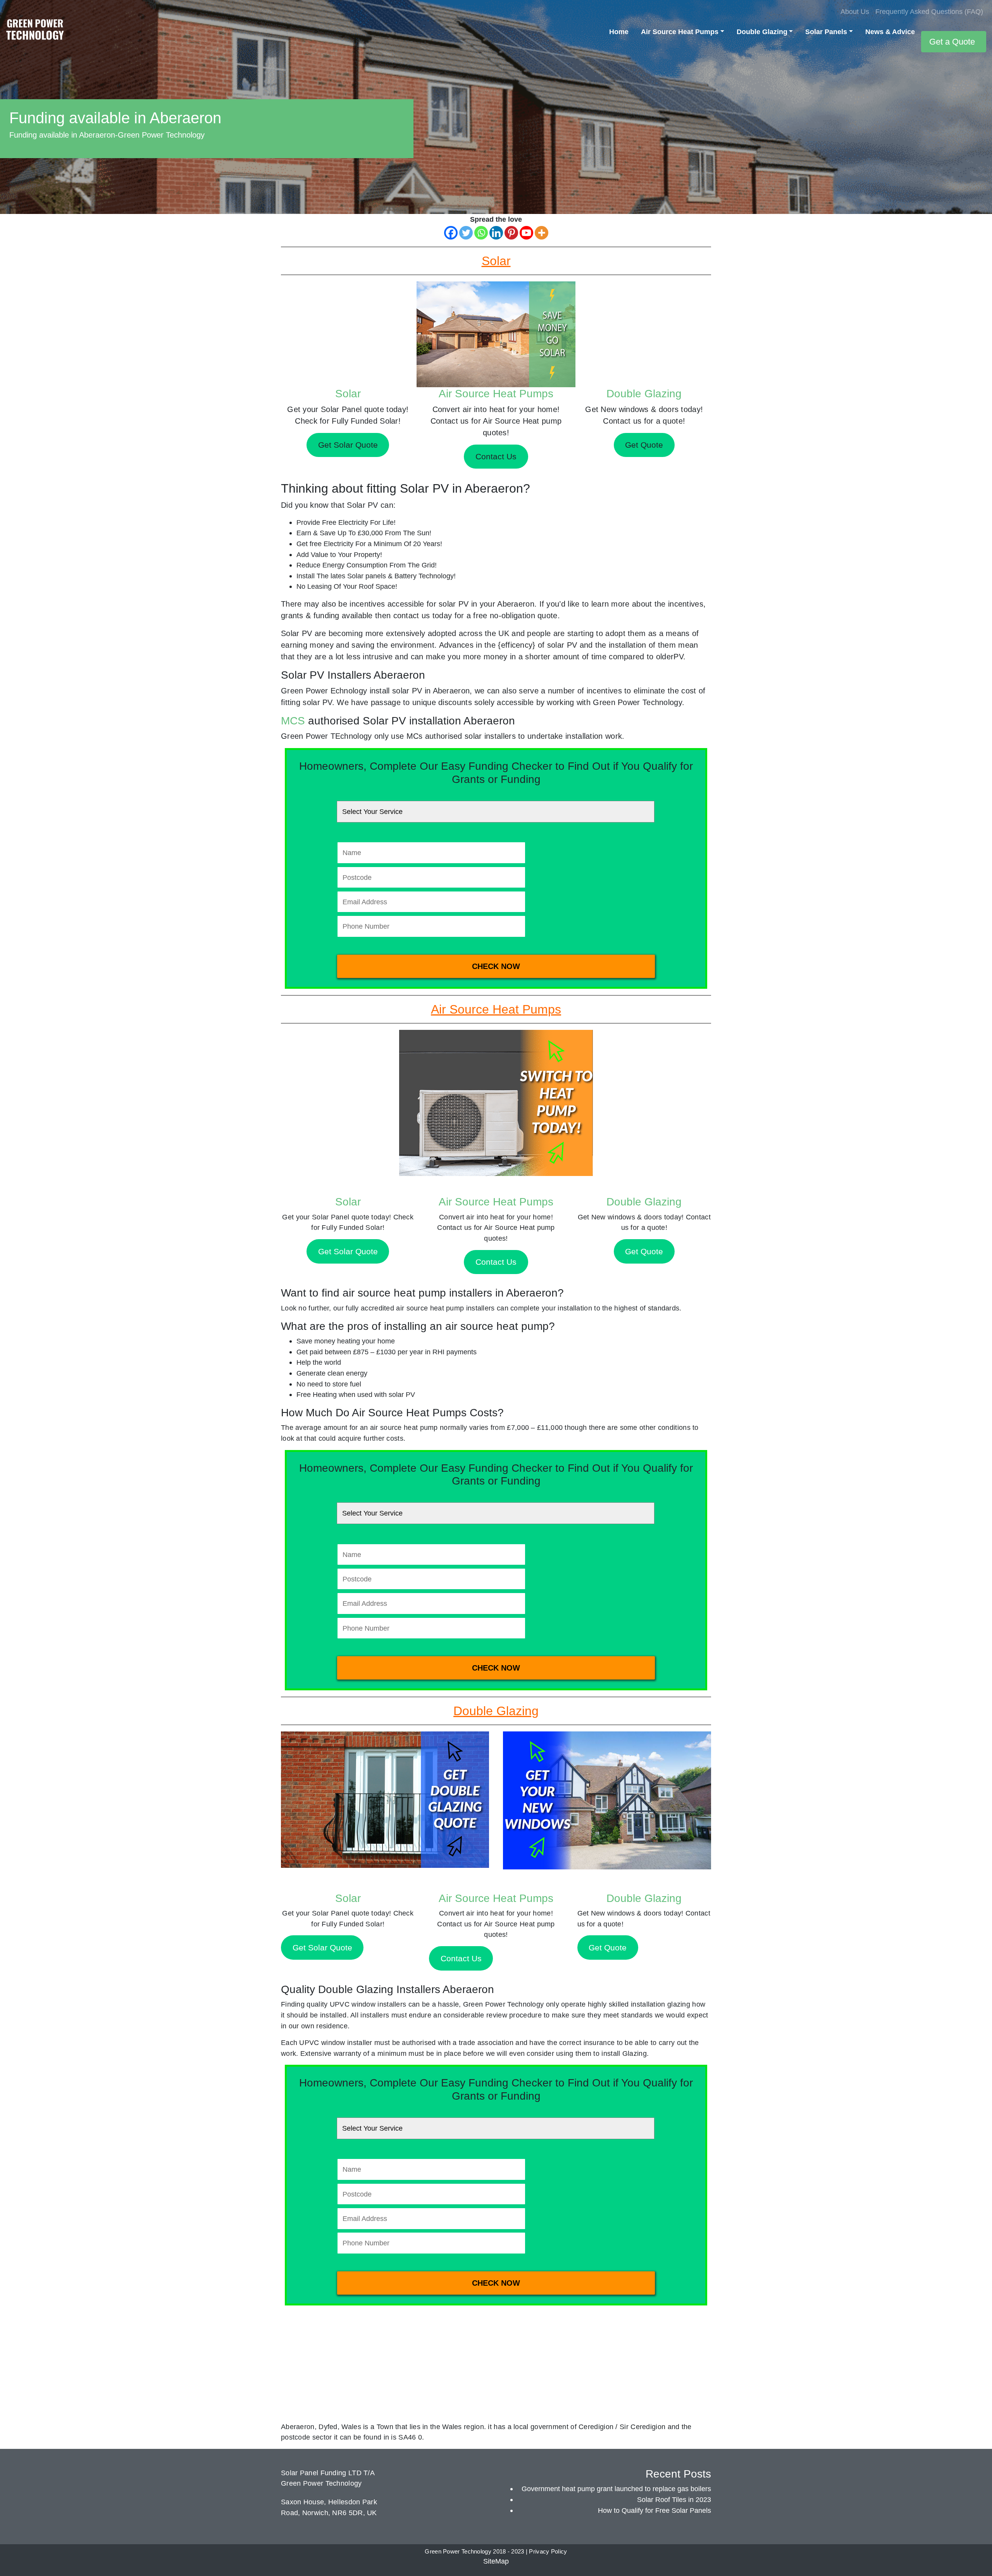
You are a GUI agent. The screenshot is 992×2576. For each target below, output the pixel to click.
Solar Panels (826, 32)
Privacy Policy (548, 2552)
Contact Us (496, 1262)
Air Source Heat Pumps (680, 32)
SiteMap (496, 2561)
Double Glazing (762, 32)
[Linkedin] (496, 233)
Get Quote (644, 1251)
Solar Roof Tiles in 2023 (674, 2499)
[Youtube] (526, 233)
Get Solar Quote (348, 1251)
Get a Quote (952, 42)
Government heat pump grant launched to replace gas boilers (616, 2489)
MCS (293, 721)
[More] (542, 233)
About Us (855, 11)
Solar (348, 394)
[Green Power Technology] (35, 32)
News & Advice (890, 32)
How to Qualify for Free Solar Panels (654, 2510)
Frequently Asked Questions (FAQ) (929, 11)
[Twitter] (466, 233)
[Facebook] (451, 233)
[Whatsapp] (481, 233)
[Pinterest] (511, 233)
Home (619, 32)
